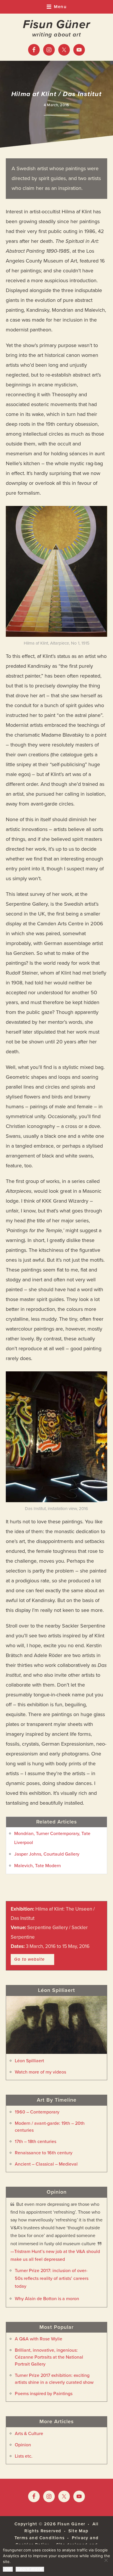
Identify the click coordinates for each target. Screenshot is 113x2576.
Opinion (23, 2445)
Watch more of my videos (40, 2072)
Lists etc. (24, 2456)
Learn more (30, 2569)
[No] (106, 2560)
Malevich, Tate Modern (38, 1866)
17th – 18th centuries (35, 2142)
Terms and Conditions (40, 2538)
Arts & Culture (29, 2434)
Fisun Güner (57, 24)
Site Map (79, 2531)
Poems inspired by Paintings (44, 2394)
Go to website (29, 1959)
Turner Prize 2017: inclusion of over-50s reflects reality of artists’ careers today (52, 2278)
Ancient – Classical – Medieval (46, 2164)
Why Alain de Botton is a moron (47, 2299)
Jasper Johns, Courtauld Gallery (47, 1854)
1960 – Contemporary (37, 2112)
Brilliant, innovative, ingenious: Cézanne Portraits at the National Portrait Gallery (49, 2357)
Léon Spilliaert (29, 2061)
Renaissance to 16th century (44, 2153)
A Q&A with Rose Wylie (39, 2339)
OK (8, 2569)
